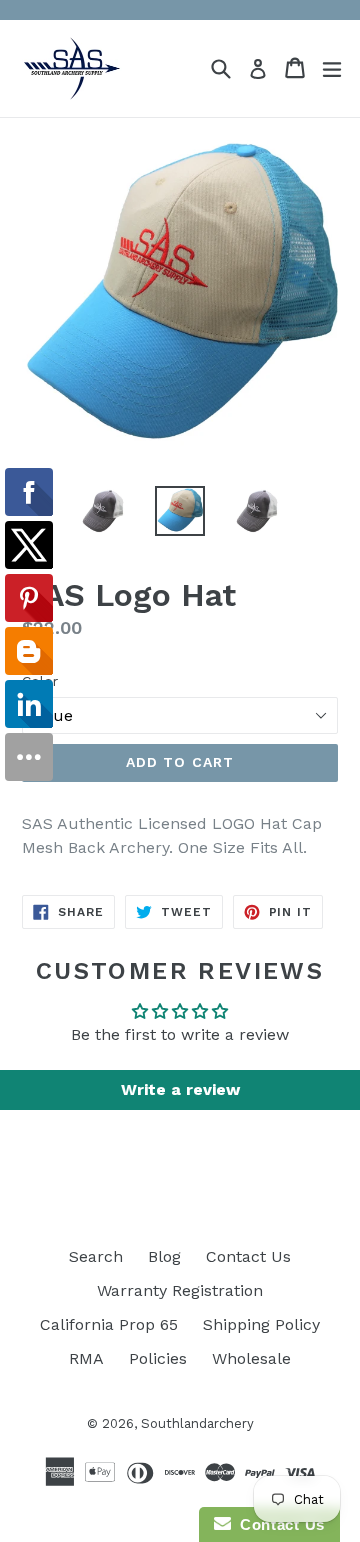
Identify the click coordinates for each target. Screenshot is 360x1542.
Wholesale (251, 1358)
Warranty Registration (180, 1290)
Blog (164, 1256)
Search (96, 1256)
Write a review (180, 1089)
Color (40, 681)
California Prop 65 (109, 1324)
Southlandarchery (197, 1423)
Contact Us (248, 1256)
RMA (86, 1358)
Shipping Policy (261, 1324)
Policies (158, 1358)
